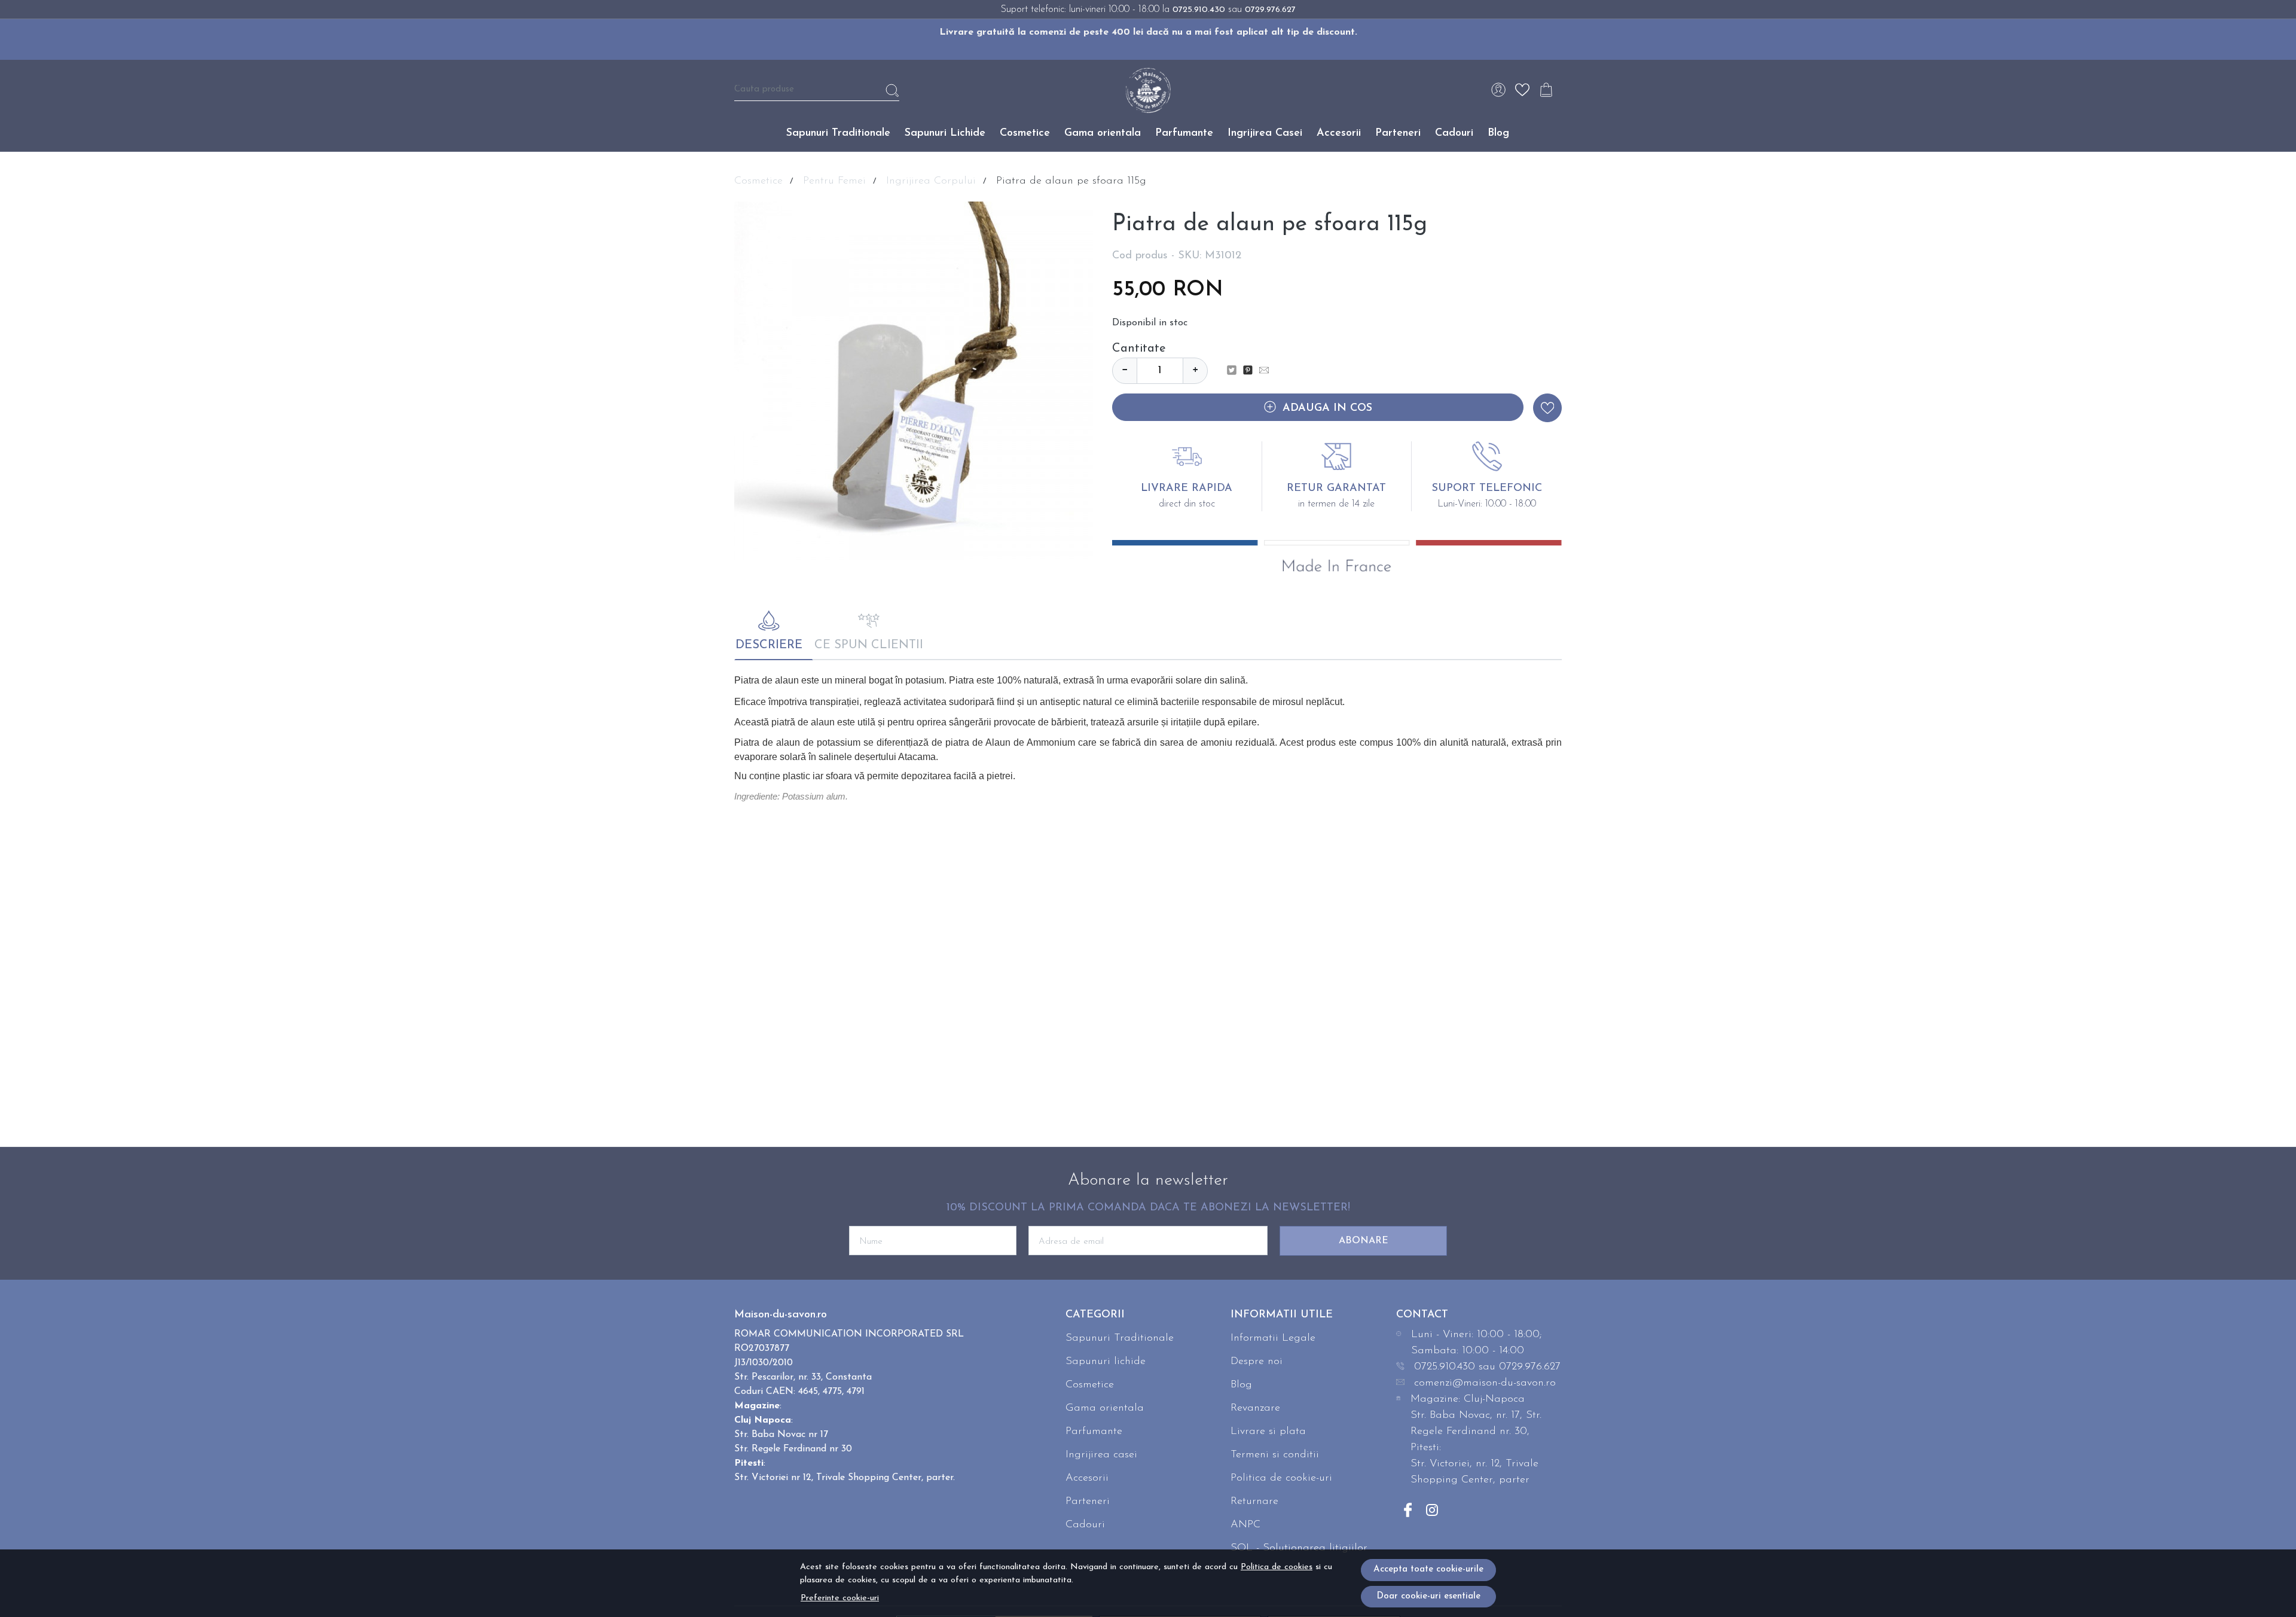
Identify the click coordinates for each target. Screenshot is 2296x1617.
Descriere (769, 645)
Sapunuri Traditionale (838, 133)
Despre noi (1257, 1362)
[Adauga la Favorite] (1547, 408)
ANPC (1245, 1525)
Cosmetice (1025, 133)
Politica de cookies (1277, 1567)
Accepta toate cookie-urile (1428, 1569)
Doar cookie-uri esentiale (1428, 1596)
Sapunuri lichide (1106, 1362)
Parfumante (1184, 133)
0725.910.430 (1199, 10)
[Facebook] (1408, 1510)
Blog (1498, 133)
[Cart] (1546, 90)
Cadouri (1454, 133)
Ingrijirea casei (1101, 1455)
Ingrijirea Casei (1265, 133)
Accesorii (1339, 133)
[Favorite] (1522, 90)
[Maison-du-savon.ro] (1148, 90)
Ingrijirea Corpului (931, 181)
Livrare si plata (1268, 1432)
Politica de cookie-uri (1281, 1478)
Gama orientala (1103, 133)
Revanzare (1255, 1408)
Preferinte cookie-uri (840, 1598)
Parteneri (1398, 133)
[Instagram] (1432, 1510)
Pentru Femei (834, 181)
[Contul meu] (1498, 90)
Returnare (1254, 1502)
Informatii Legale (1273, 1338)
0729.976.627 (1270, 10)
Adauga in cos (1327, 408)
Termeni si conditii (1275, 1455)
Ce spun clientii (869, 645)
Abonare (1364, 1241)
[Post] (1235, 371)
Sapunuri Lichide (945, 133)
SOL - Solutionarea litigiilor (1299, 1548)
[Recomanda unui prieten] (1267, 371)
